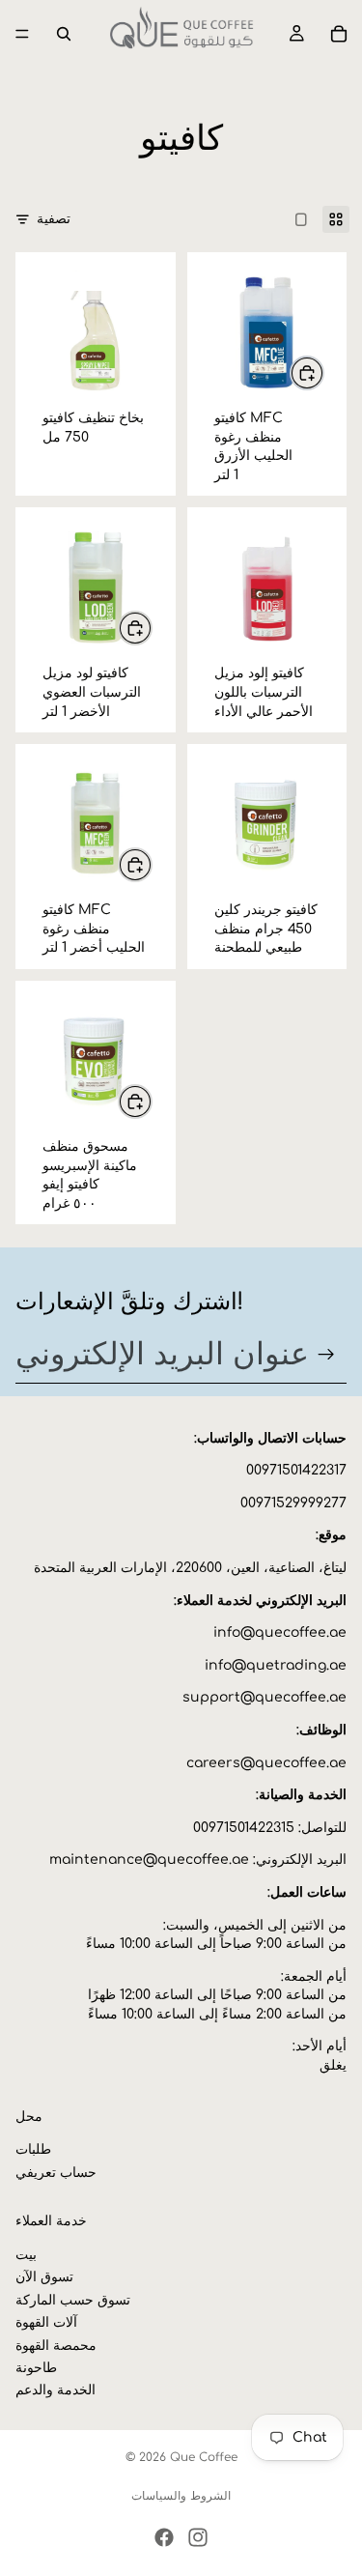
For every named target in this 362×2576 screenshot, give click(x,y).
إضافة (323, 372)
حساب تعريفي (56, 2173)
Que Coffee (204, 2457)
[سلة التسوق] (339, 34)
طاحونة (36, 2368)
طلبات (33, 2149)
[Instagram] (198, 2537)
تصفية (54, 219)
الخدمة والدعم (56, 2390)
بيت (26, 2255)
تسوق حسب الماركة (73, 2300)
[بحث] (64, 34)
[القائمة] (22, 34)
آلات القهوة (46, 2322)
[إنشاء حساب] (326, 1355)
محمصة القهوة (56, 2346)
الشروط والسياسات (181, 2496)
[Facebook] (164, 2537)
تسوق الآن (44, 2277)
